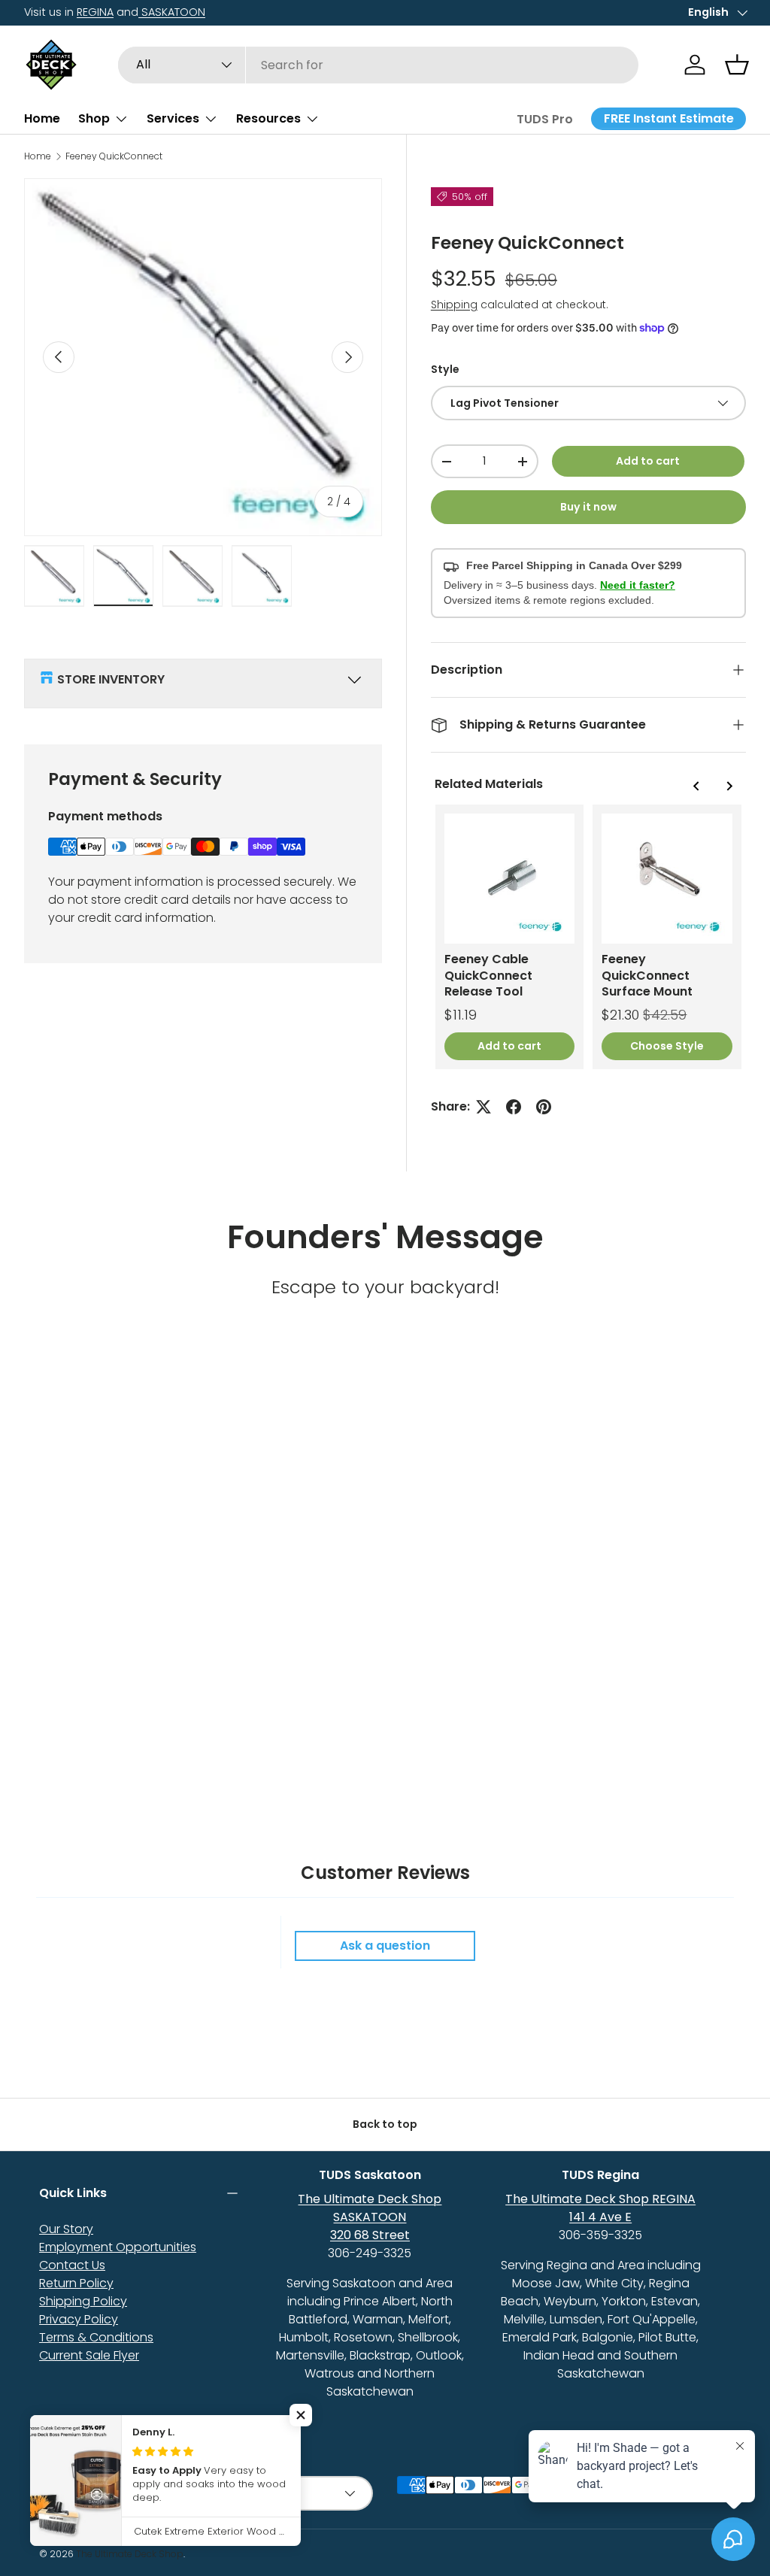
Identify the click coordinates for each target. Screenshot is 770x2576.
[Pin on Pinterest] (544, 1107)
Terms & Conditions (96, 2337)
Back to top (385, 2124)
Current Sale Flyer (89, 2355)
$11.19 (461, 1015)
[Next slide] (729, 786)
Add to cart (648, 461)
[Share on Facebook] (514, 1107)
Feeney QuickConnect (114, 156)
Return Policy (76, 2283)
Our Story (66, 2229)
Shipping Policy (83, 2301)
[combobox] (379, 65)
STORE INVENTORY (111, 679)
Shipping (454, 305)
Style (445, 369)
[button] (737, 65)
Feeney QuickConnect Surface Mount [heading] (647, 975)
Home (42, 118)
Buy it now (588, 507)
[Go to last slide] (696, 786)
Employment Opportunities (118, 2247)
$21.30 (620, 1015)
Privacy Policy (79, 2319)
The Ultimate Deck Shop (130, 2554)
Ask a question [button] (385, 1946)
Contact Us (72, 2265)
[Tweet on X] (484, 1107)
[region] (588, 937)
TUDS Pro (545, 119)
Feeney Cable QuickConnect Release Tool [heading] (488, 975)
